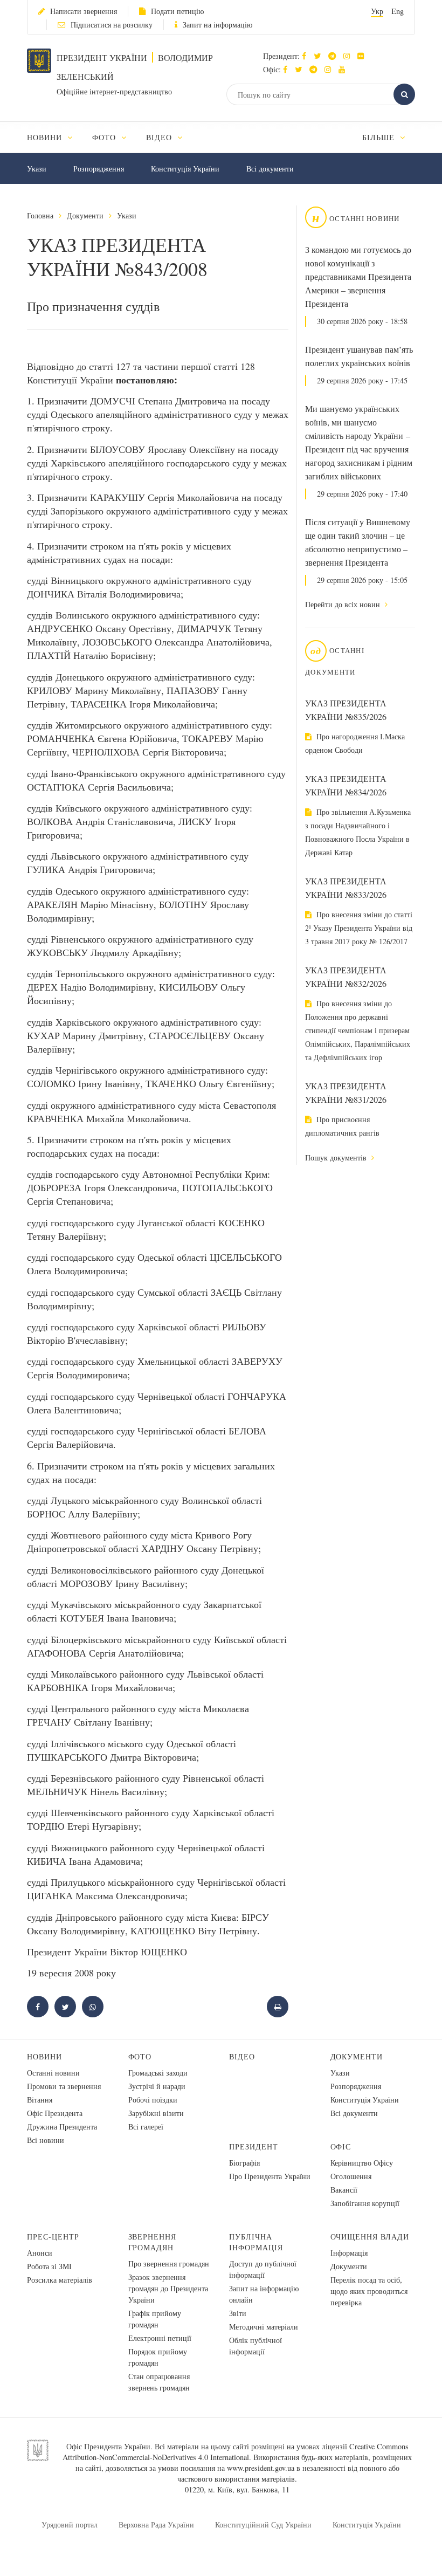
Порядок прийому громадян (158, 2357)
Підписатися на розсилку (112, 25)
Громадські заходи (158, 2073)
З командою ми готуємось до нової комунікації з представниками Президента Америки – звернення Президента (358, 277)
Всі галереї (146, 2127)
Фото (140, 2056)
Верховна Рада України (156, 2525)
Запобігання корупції (365, 2203)
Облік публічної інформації (255, 2346)
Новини (44, 2056)
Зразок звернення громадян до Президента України (168, 2288)
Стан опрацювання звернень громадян (159, 2382)
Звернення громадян (153, 2242)
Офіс (341, 2146)
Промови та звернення (64, 2086)
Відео (242, 2056)
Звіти (238, 2313)
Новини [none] (46, 137)
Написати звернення (84, 11)
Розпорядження (99, 169)
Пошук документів (337, 1158)
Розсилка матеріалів (60, 2280)
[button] (320, 56)
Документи (85, 215)
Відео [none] (160, 137)
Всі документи (270, 169)
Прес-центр (53, 2237)
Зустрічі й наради (157, 2086)
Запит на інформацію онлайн (264, 2294)
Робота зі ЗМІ (49, 2266)
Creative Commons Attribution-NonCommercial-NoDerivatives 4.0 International (236, 2452)
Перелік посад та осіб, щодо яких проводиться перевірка (369, 2291)
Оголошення (351, 2176)
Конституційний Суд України (263, 2525)
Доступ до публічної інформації (263, 2269)
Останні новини (53, 2073)
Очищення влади (370, 2237)
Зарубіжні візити (156, 2113)
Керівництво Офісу (362, 2163)
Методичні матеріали (264, 2327)
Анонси (40, 2253)
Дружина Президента (62, 2127)
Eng (398, 11)
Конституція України (185, 169)
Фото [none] (105, 137)
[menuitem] (55, 137)
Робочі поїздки (153, 2100)
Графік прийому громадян (155, 2319)
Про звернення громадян (169, 2264)
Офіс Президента (55, 2113)
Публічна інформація (256, 2242)
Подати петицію (177, 11)
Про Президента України (270, 2176)
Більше (380, 137)
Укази (37, 169)
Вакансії (344, 2190)
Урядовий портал (70, 2525)
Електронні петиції (160, 2338)
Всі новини (46, 2140)
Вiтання (40, 2100)
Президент (254, 2146)
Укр (377, 11)
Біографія (244, 2163)
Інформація (349, 2253)
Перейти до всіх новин (344, 604)
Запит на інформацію (217, 25)
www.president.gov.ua (261, 2468)
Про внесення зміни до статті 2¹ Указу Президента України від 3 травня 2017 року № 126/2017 (359, 928)
